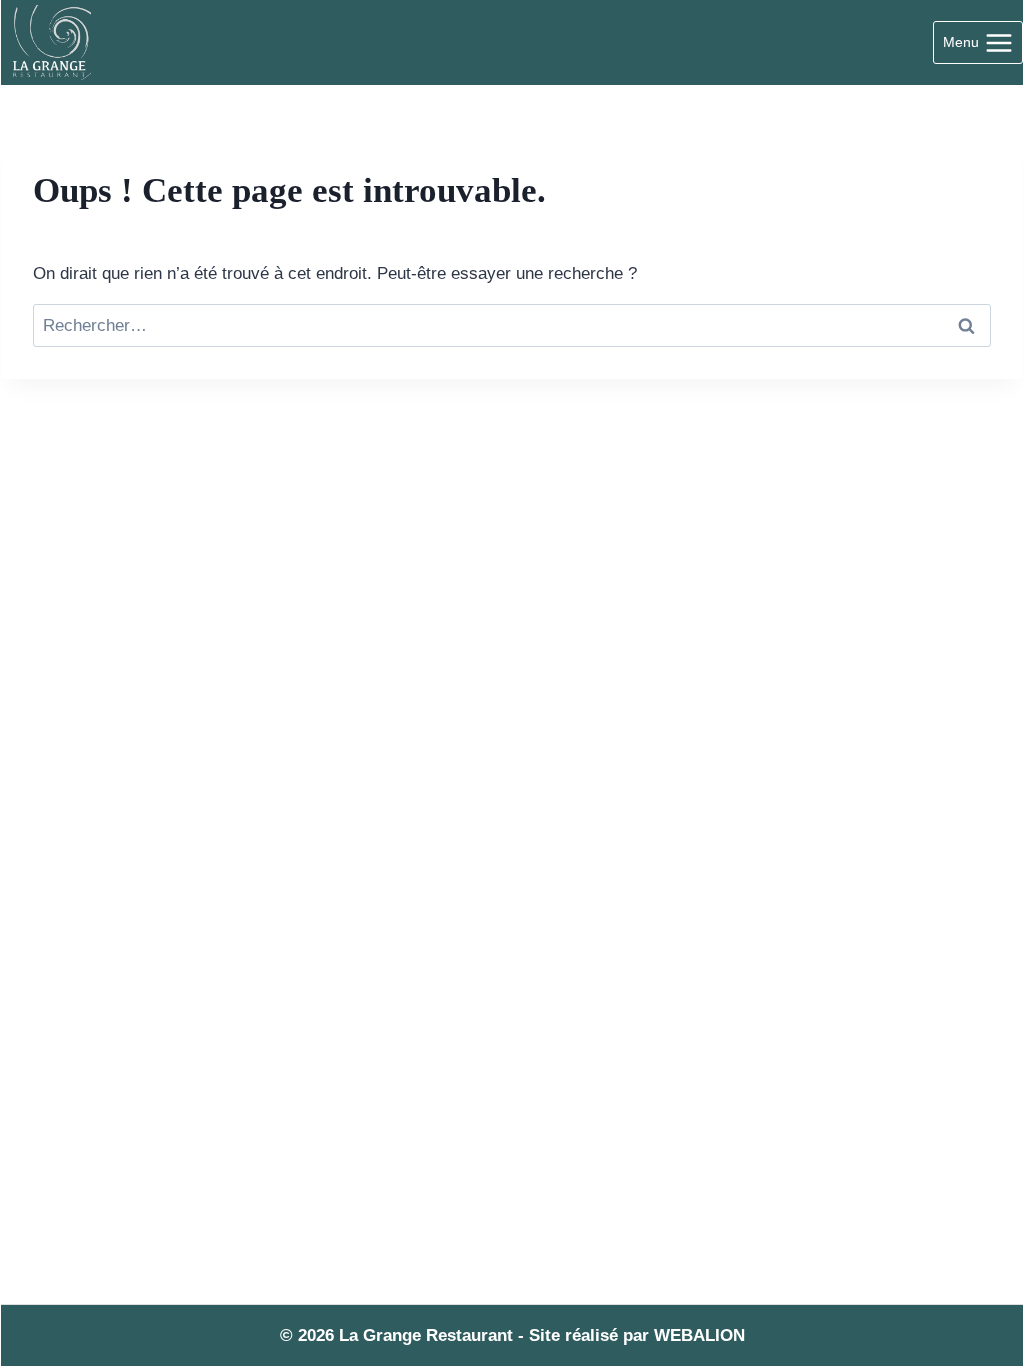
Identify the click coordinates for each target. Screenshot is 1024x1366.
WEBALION (699, 1335)
